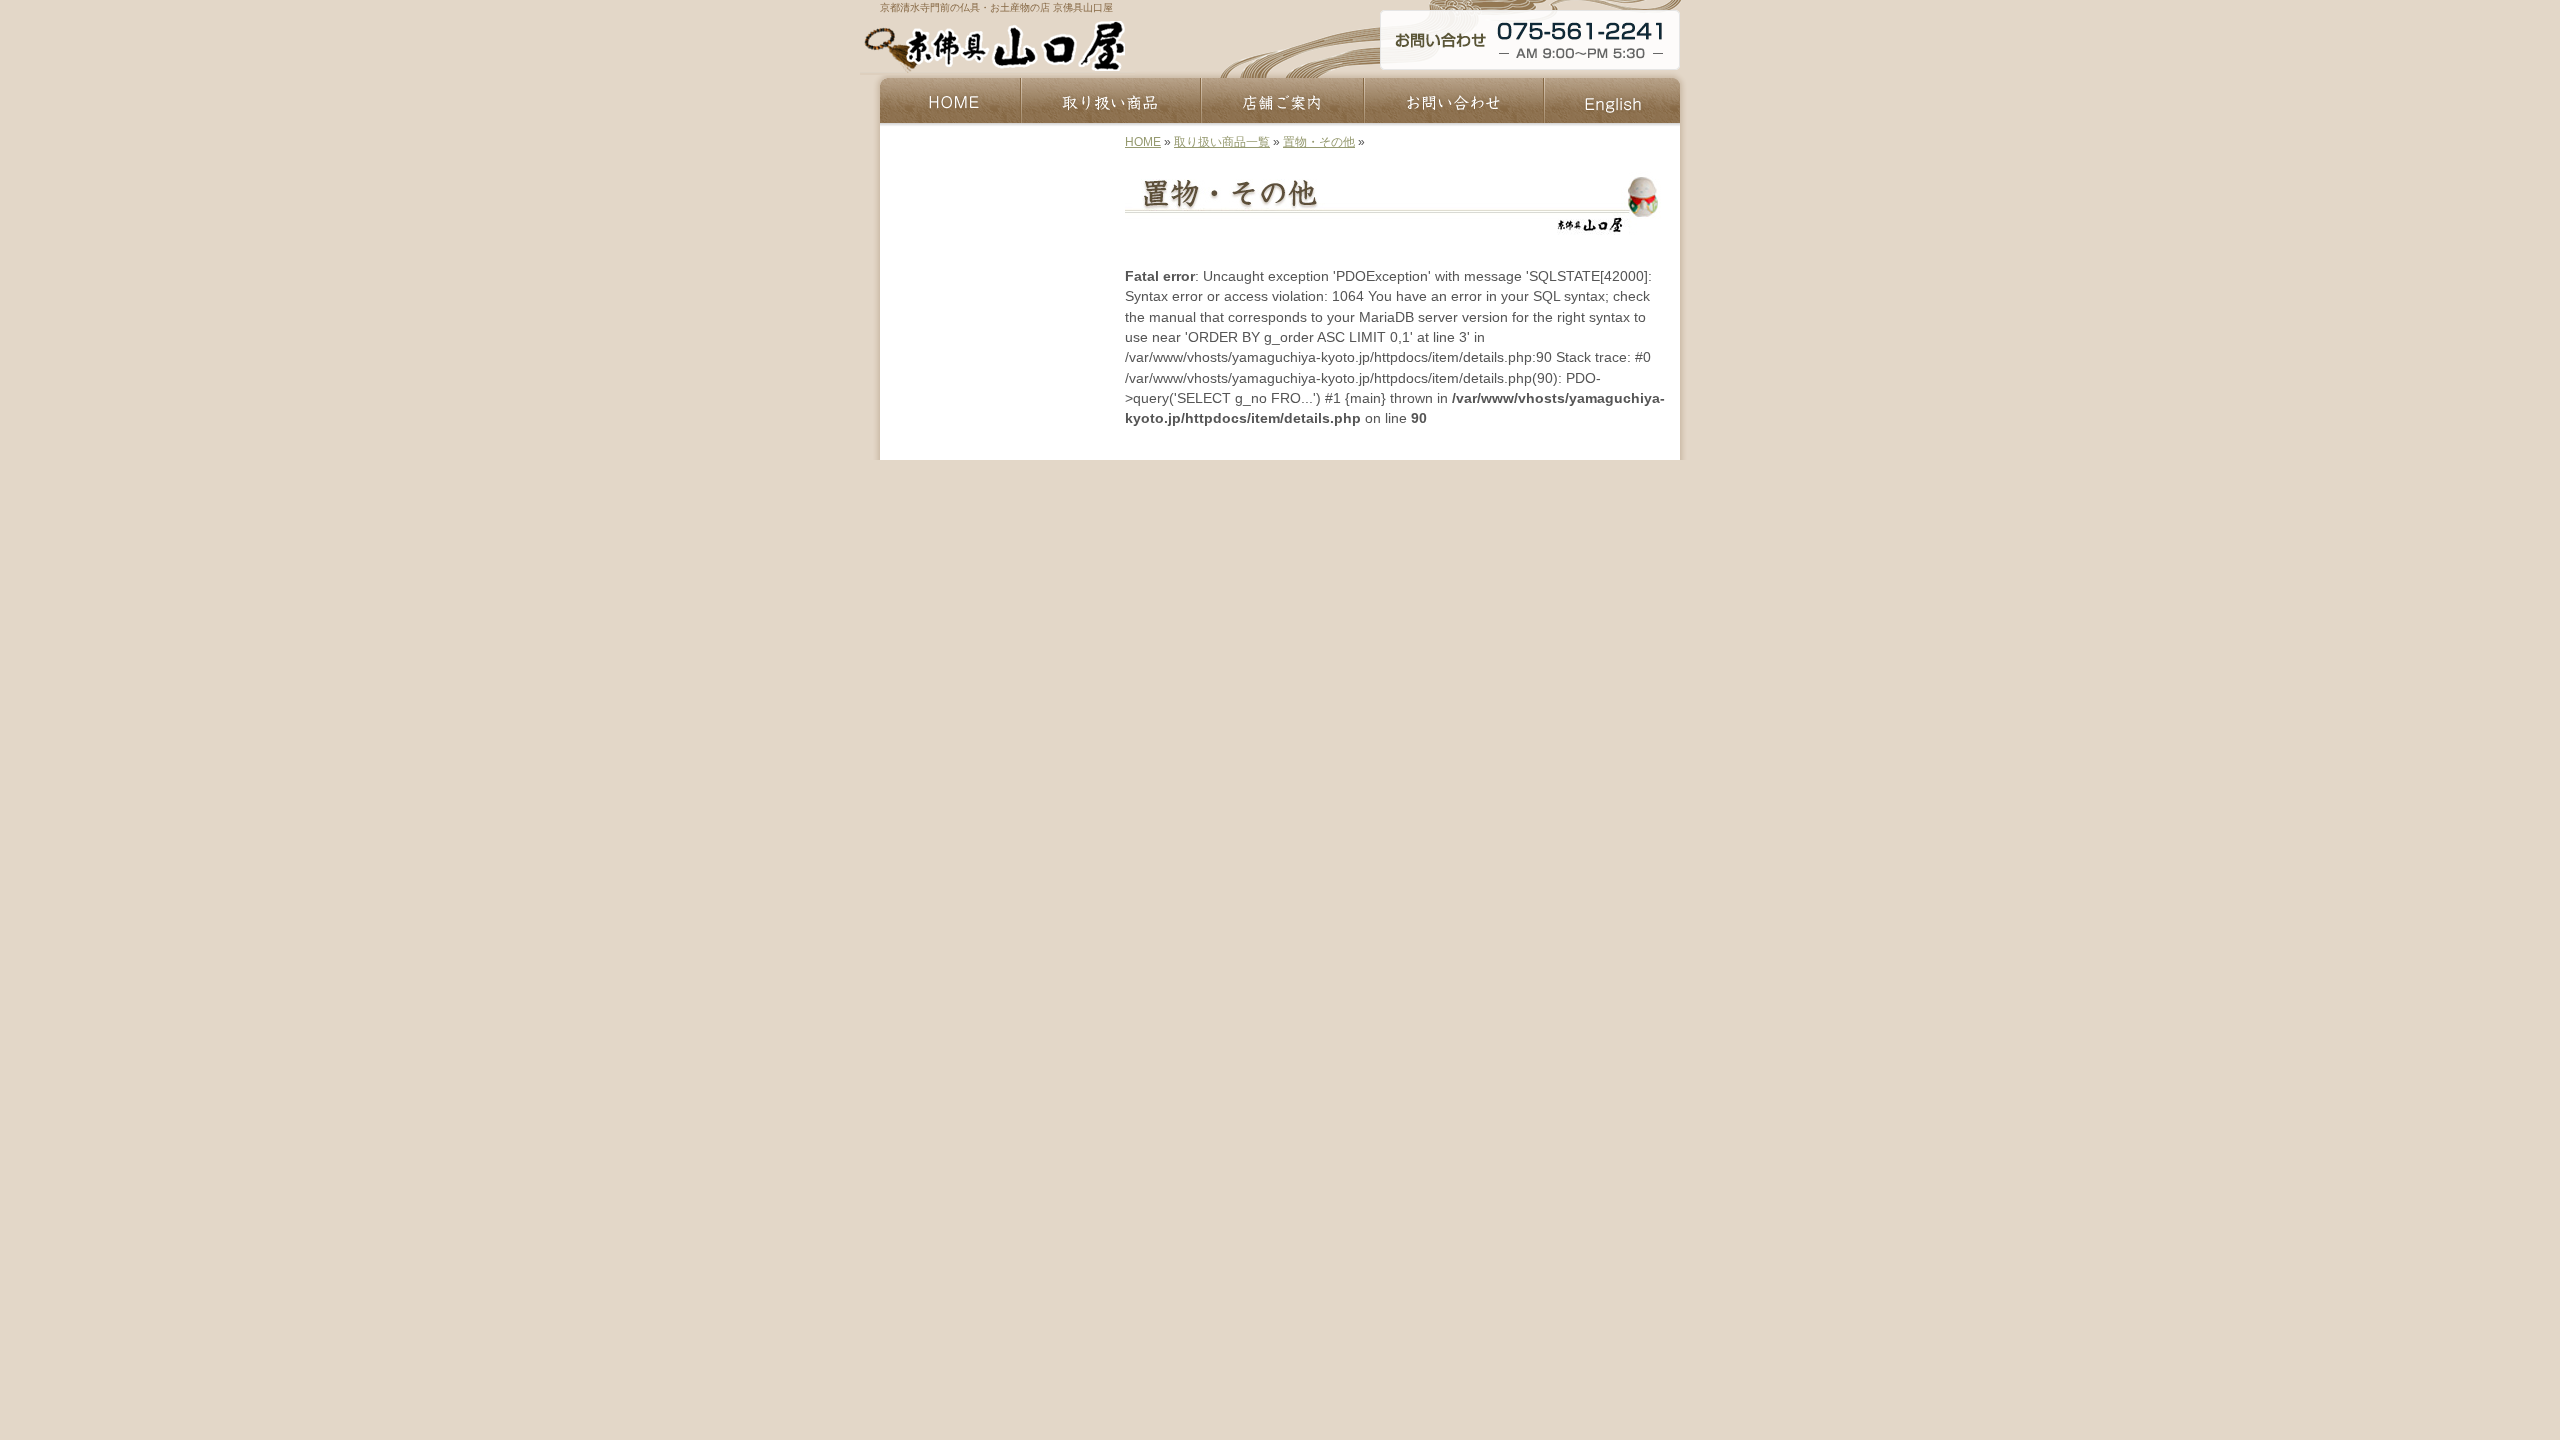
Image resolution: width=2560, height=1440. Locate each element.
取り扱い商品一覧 (1222, 142)
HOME (1143, 142)
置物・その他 (1319, 142)
